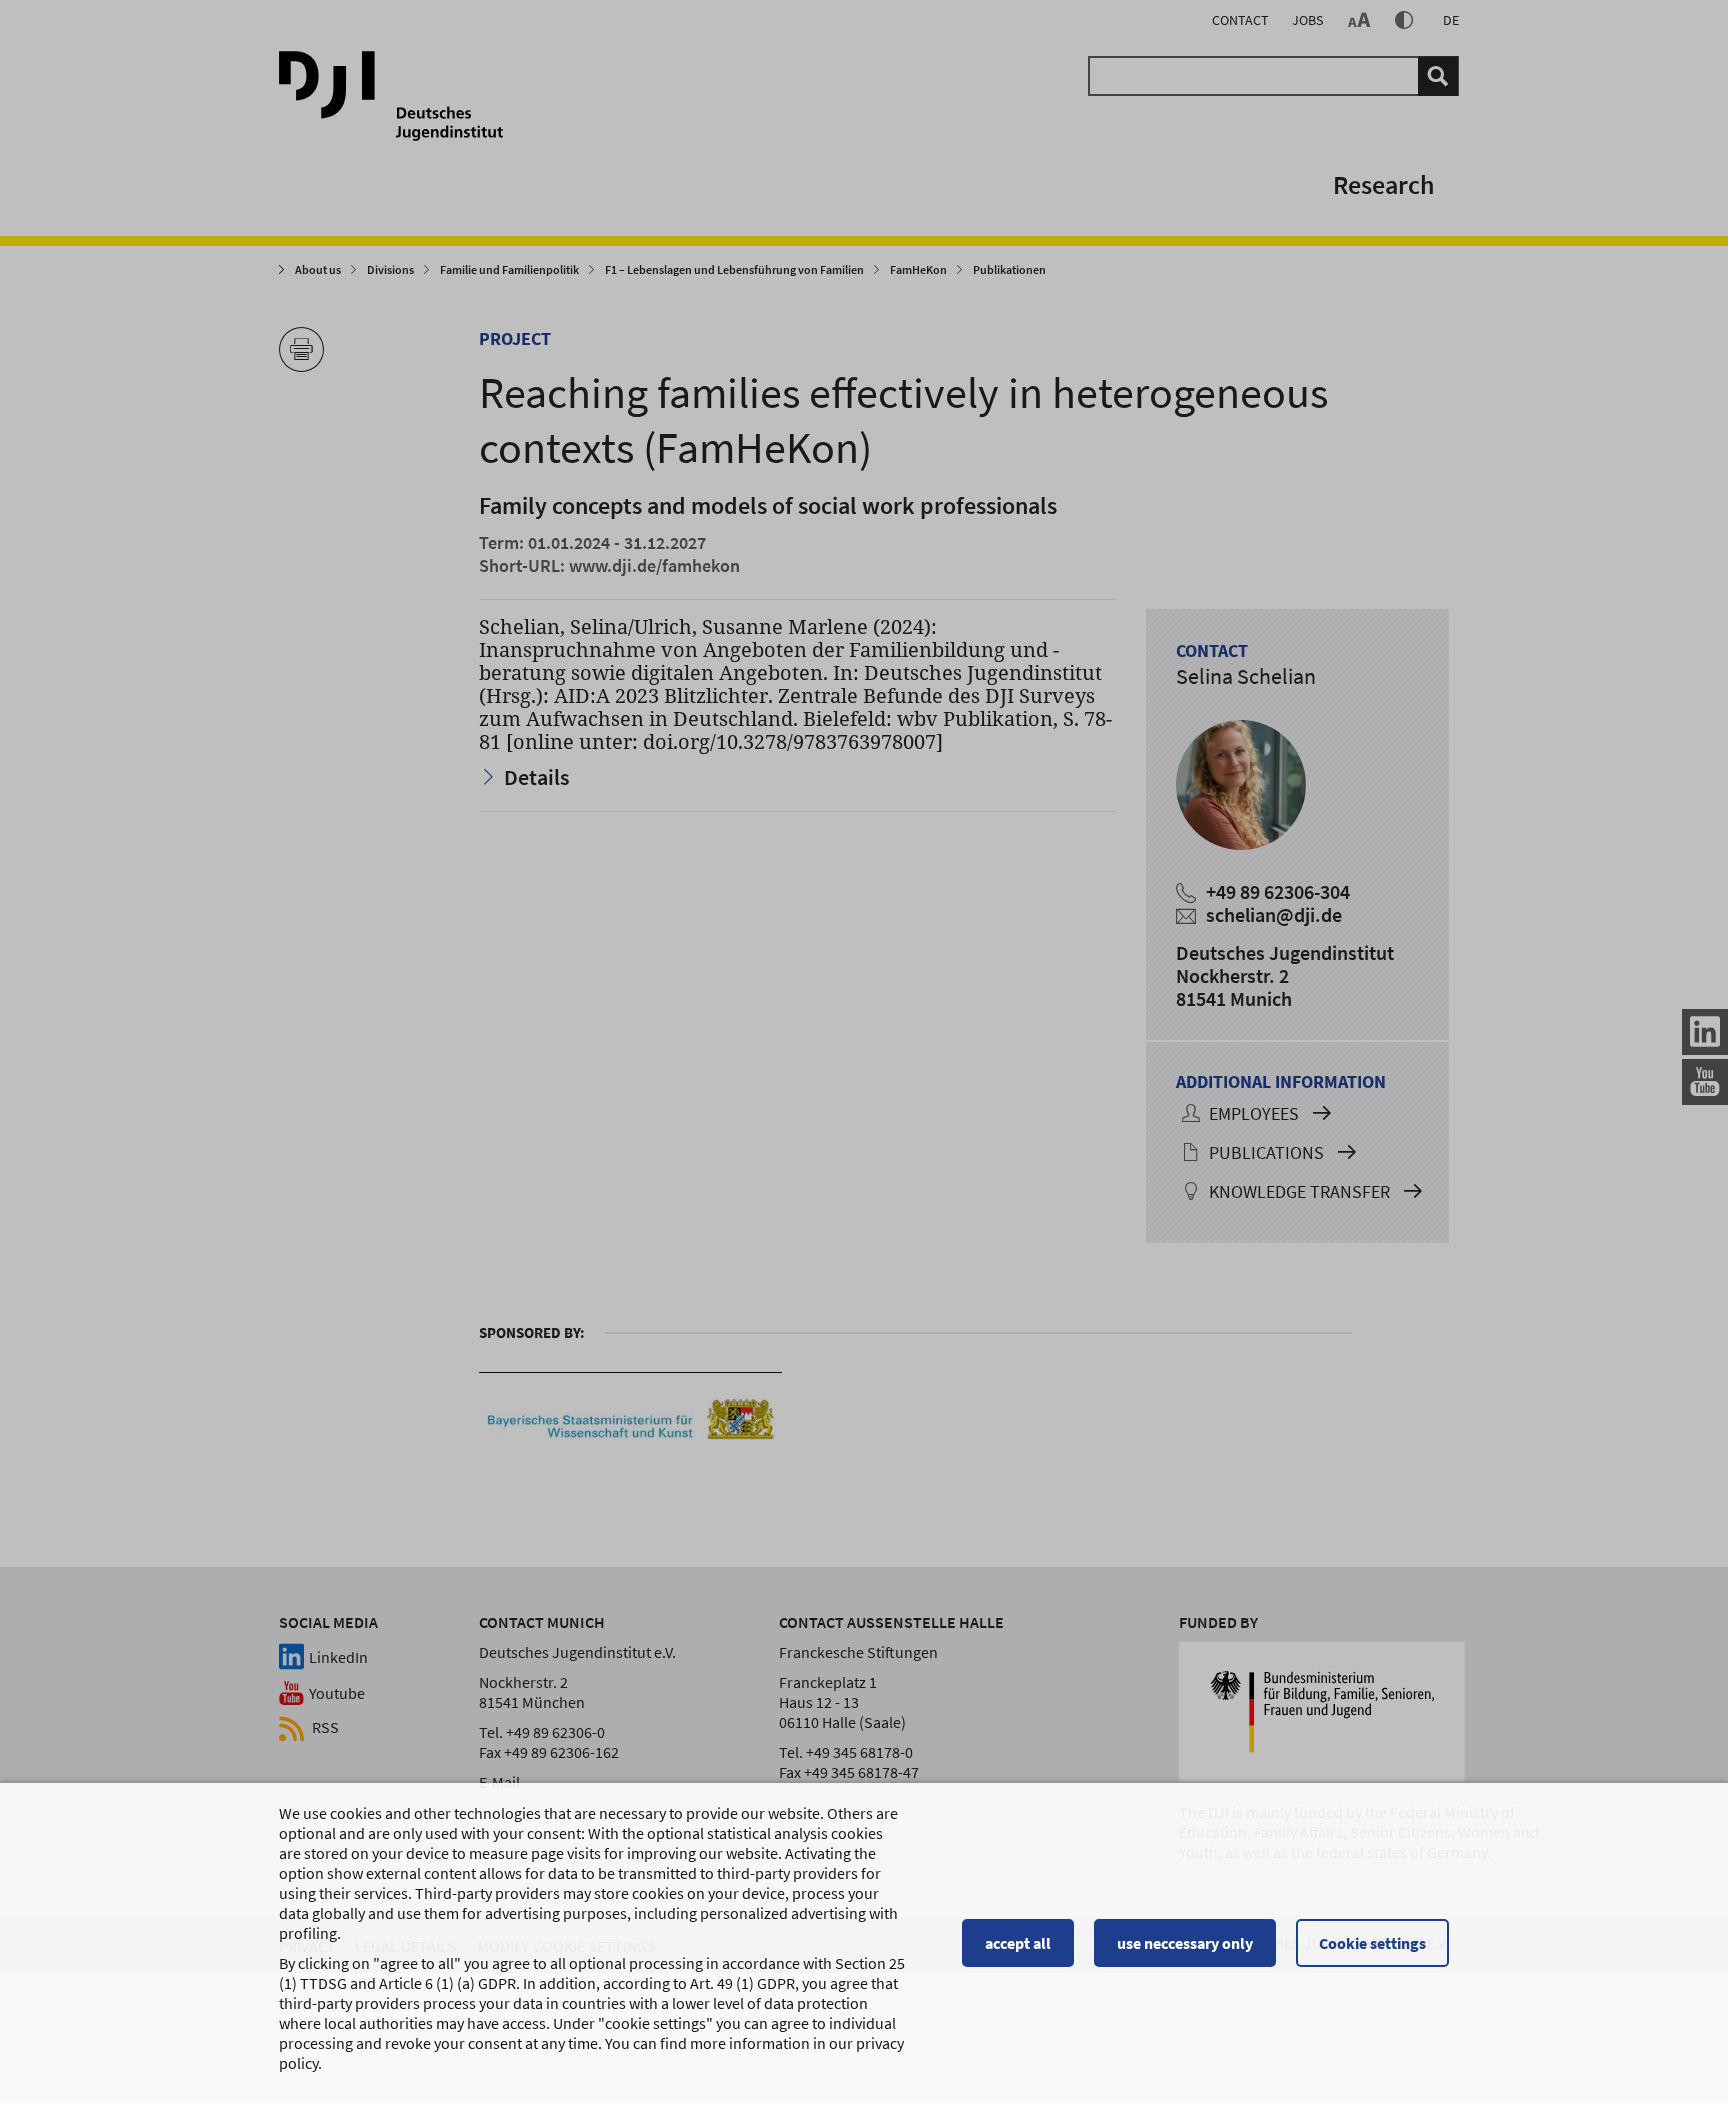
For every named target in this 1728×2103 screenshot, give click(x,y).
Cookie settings (1372, 1943)
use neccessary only (1185, 1943)
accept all (1018, 1943)
